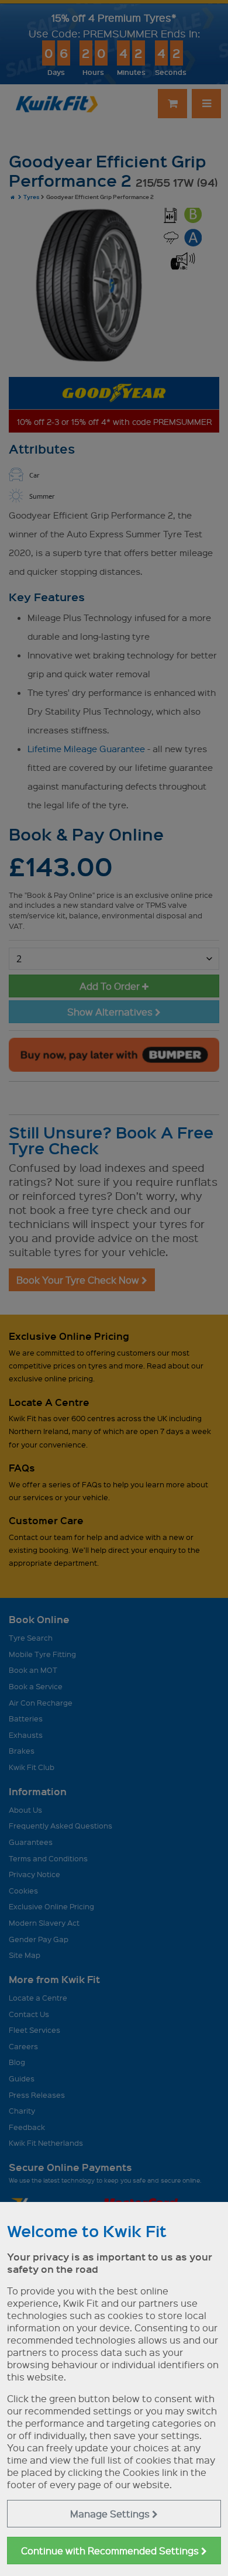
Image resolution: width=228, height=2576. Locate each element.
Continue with (111, 2551)
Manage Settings (111, 2514)
